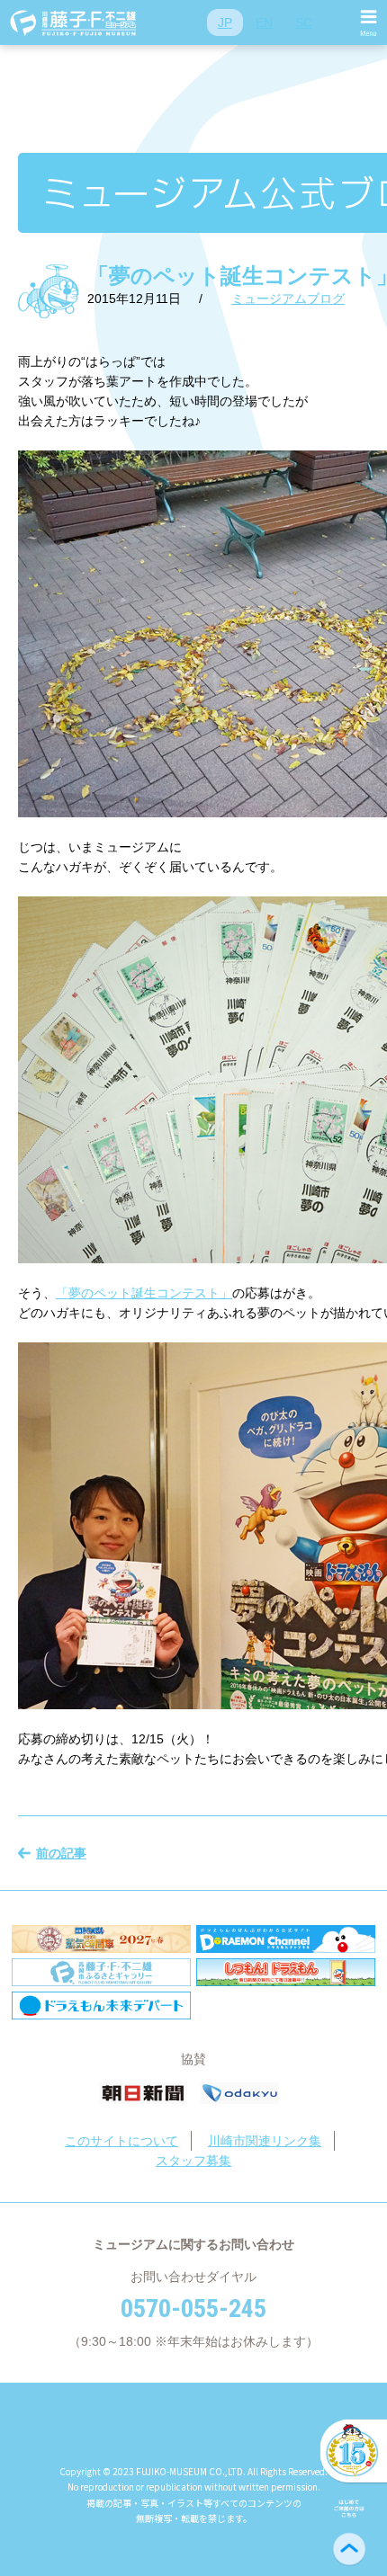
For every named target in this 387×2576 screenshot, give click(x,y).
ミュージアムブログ (288, 299)
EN (264, 22)
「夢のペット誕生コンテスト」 (144, 1293)
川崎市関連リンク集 (265, 2141)
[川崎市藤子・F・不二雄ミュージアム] (74, 22)
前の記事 (61, 1853)
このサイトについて (121, 2141)
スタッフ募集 (193, 2161)
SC (304, 22)
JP (225, 22)
